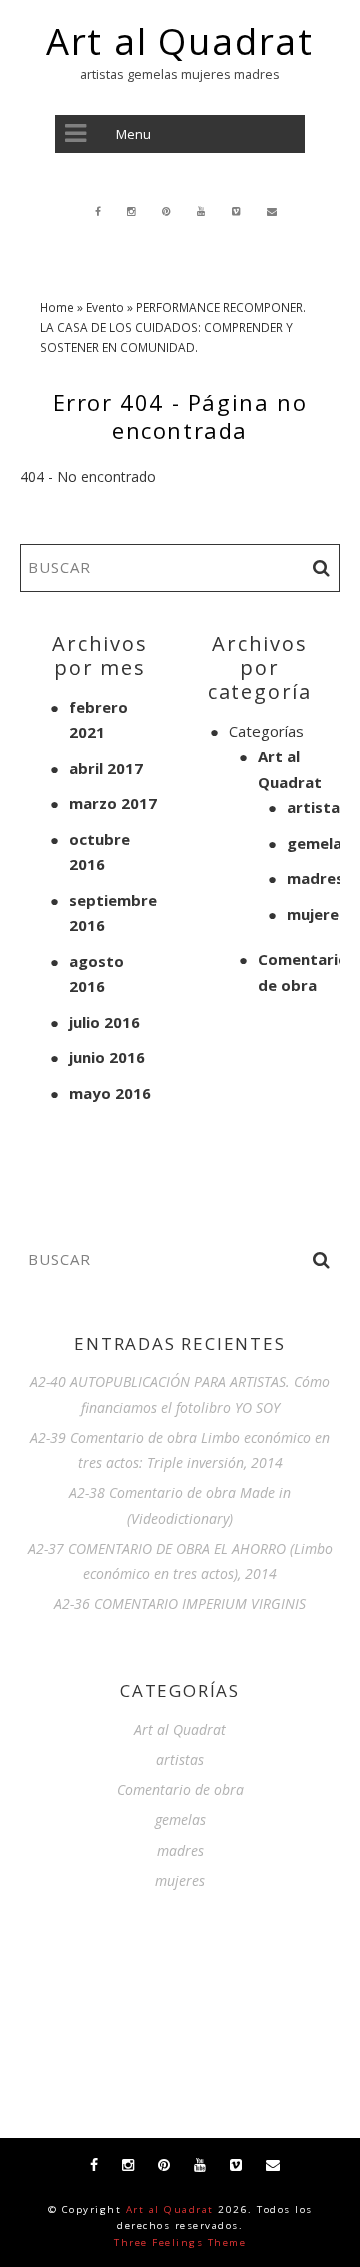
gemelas (318, 843)
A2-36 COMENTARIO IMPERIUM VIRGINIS (180, 1603)
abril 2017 (106, 768)
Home (57, 307)
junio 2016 (107, 1057)
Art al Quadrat (180, 42)
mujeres (317, 914)
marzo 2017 (113, 803)
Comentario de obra (180, 1789)
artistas (317, 807)
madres (315, 878)
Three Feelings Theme (180, 2242)
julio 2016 (104, 1022)
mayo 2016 (110, 1093)
